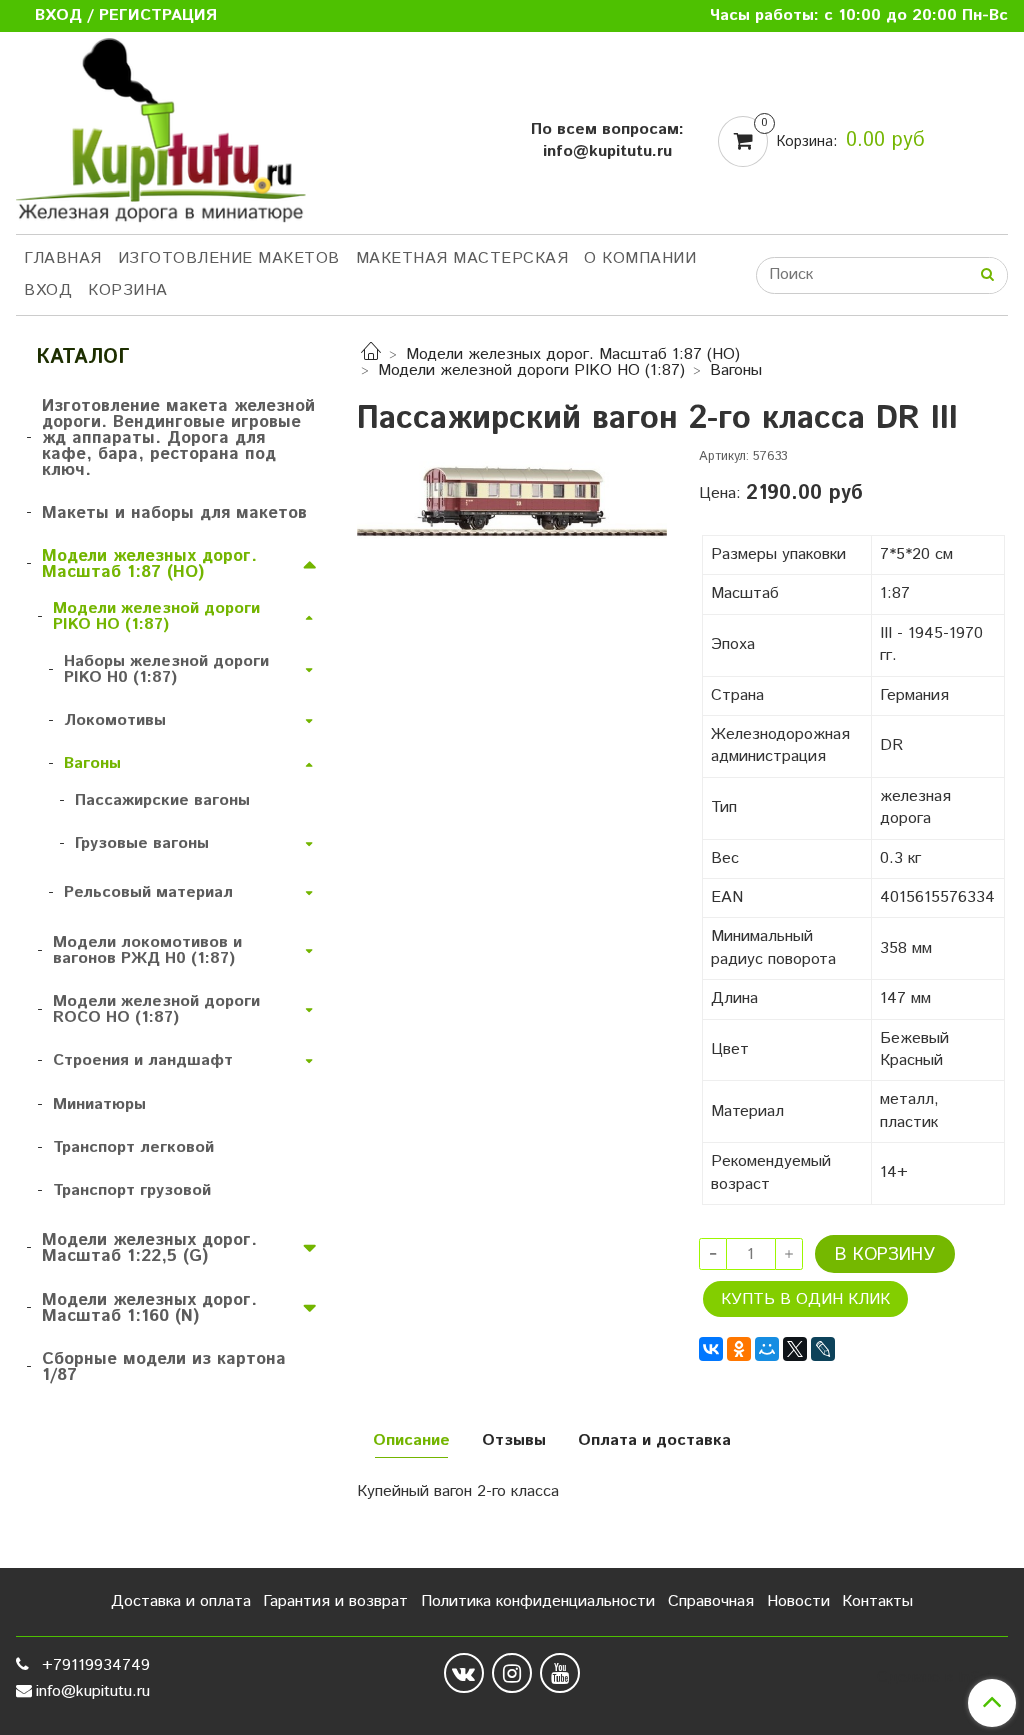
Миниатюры (99, 1104)
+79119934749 (93, 1665)
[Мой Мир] (767, 1349)
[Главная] (371, 354)
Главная (63, 258)
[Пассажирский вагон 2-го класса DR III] (511, 494)
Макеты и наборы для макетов (174, 513)
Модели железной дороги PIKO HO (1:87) (531, 370)
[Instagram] (512, 1673)
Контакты (877, 1601)
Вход (48, 290)
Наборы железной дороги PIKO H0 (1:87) (166, 669)
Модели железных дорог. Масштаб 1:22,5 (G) (149, 1248)
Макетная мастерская (462, 258)
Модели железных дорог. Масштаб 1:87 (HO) (573, 354)
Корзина (128, 290)
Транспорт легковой (133, 1147)
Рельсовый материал (148, 892)
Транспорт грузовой (132, 1190)
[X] (795, 1349)
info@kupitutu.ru (93, 1691)
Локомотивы (115, 720)
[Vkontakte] (464, 1673)
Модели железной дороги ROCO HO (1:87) (156, 1009)
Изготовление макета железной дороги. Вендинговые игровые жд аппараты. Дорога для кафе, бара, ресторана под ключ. (178, 438)
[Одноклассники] (739, 1349)
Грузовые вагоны (142, 843)
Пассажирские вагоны (162, 800)
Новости (798, 1601)
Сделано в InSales (942, 1678)
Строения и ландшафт (143, 1060)
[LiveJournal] (823, 1349)
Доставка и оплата (181, 1601)
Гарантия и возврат (335, 1601)
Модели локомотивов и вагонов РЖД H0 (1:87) (147, 950)
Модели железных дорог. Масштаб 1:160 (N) (149, 1308)
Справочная (711, 1601)
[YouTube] (560, 1673)
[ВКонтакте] (711, 1349)
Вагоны (736, 370)
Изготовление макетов (229, 258)
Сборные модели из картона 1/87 (164, 1367)
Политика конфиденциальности (538, 1601)
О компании (640, 258)
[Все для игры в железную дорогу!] (161, 136)
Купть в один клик (805, 1299)
